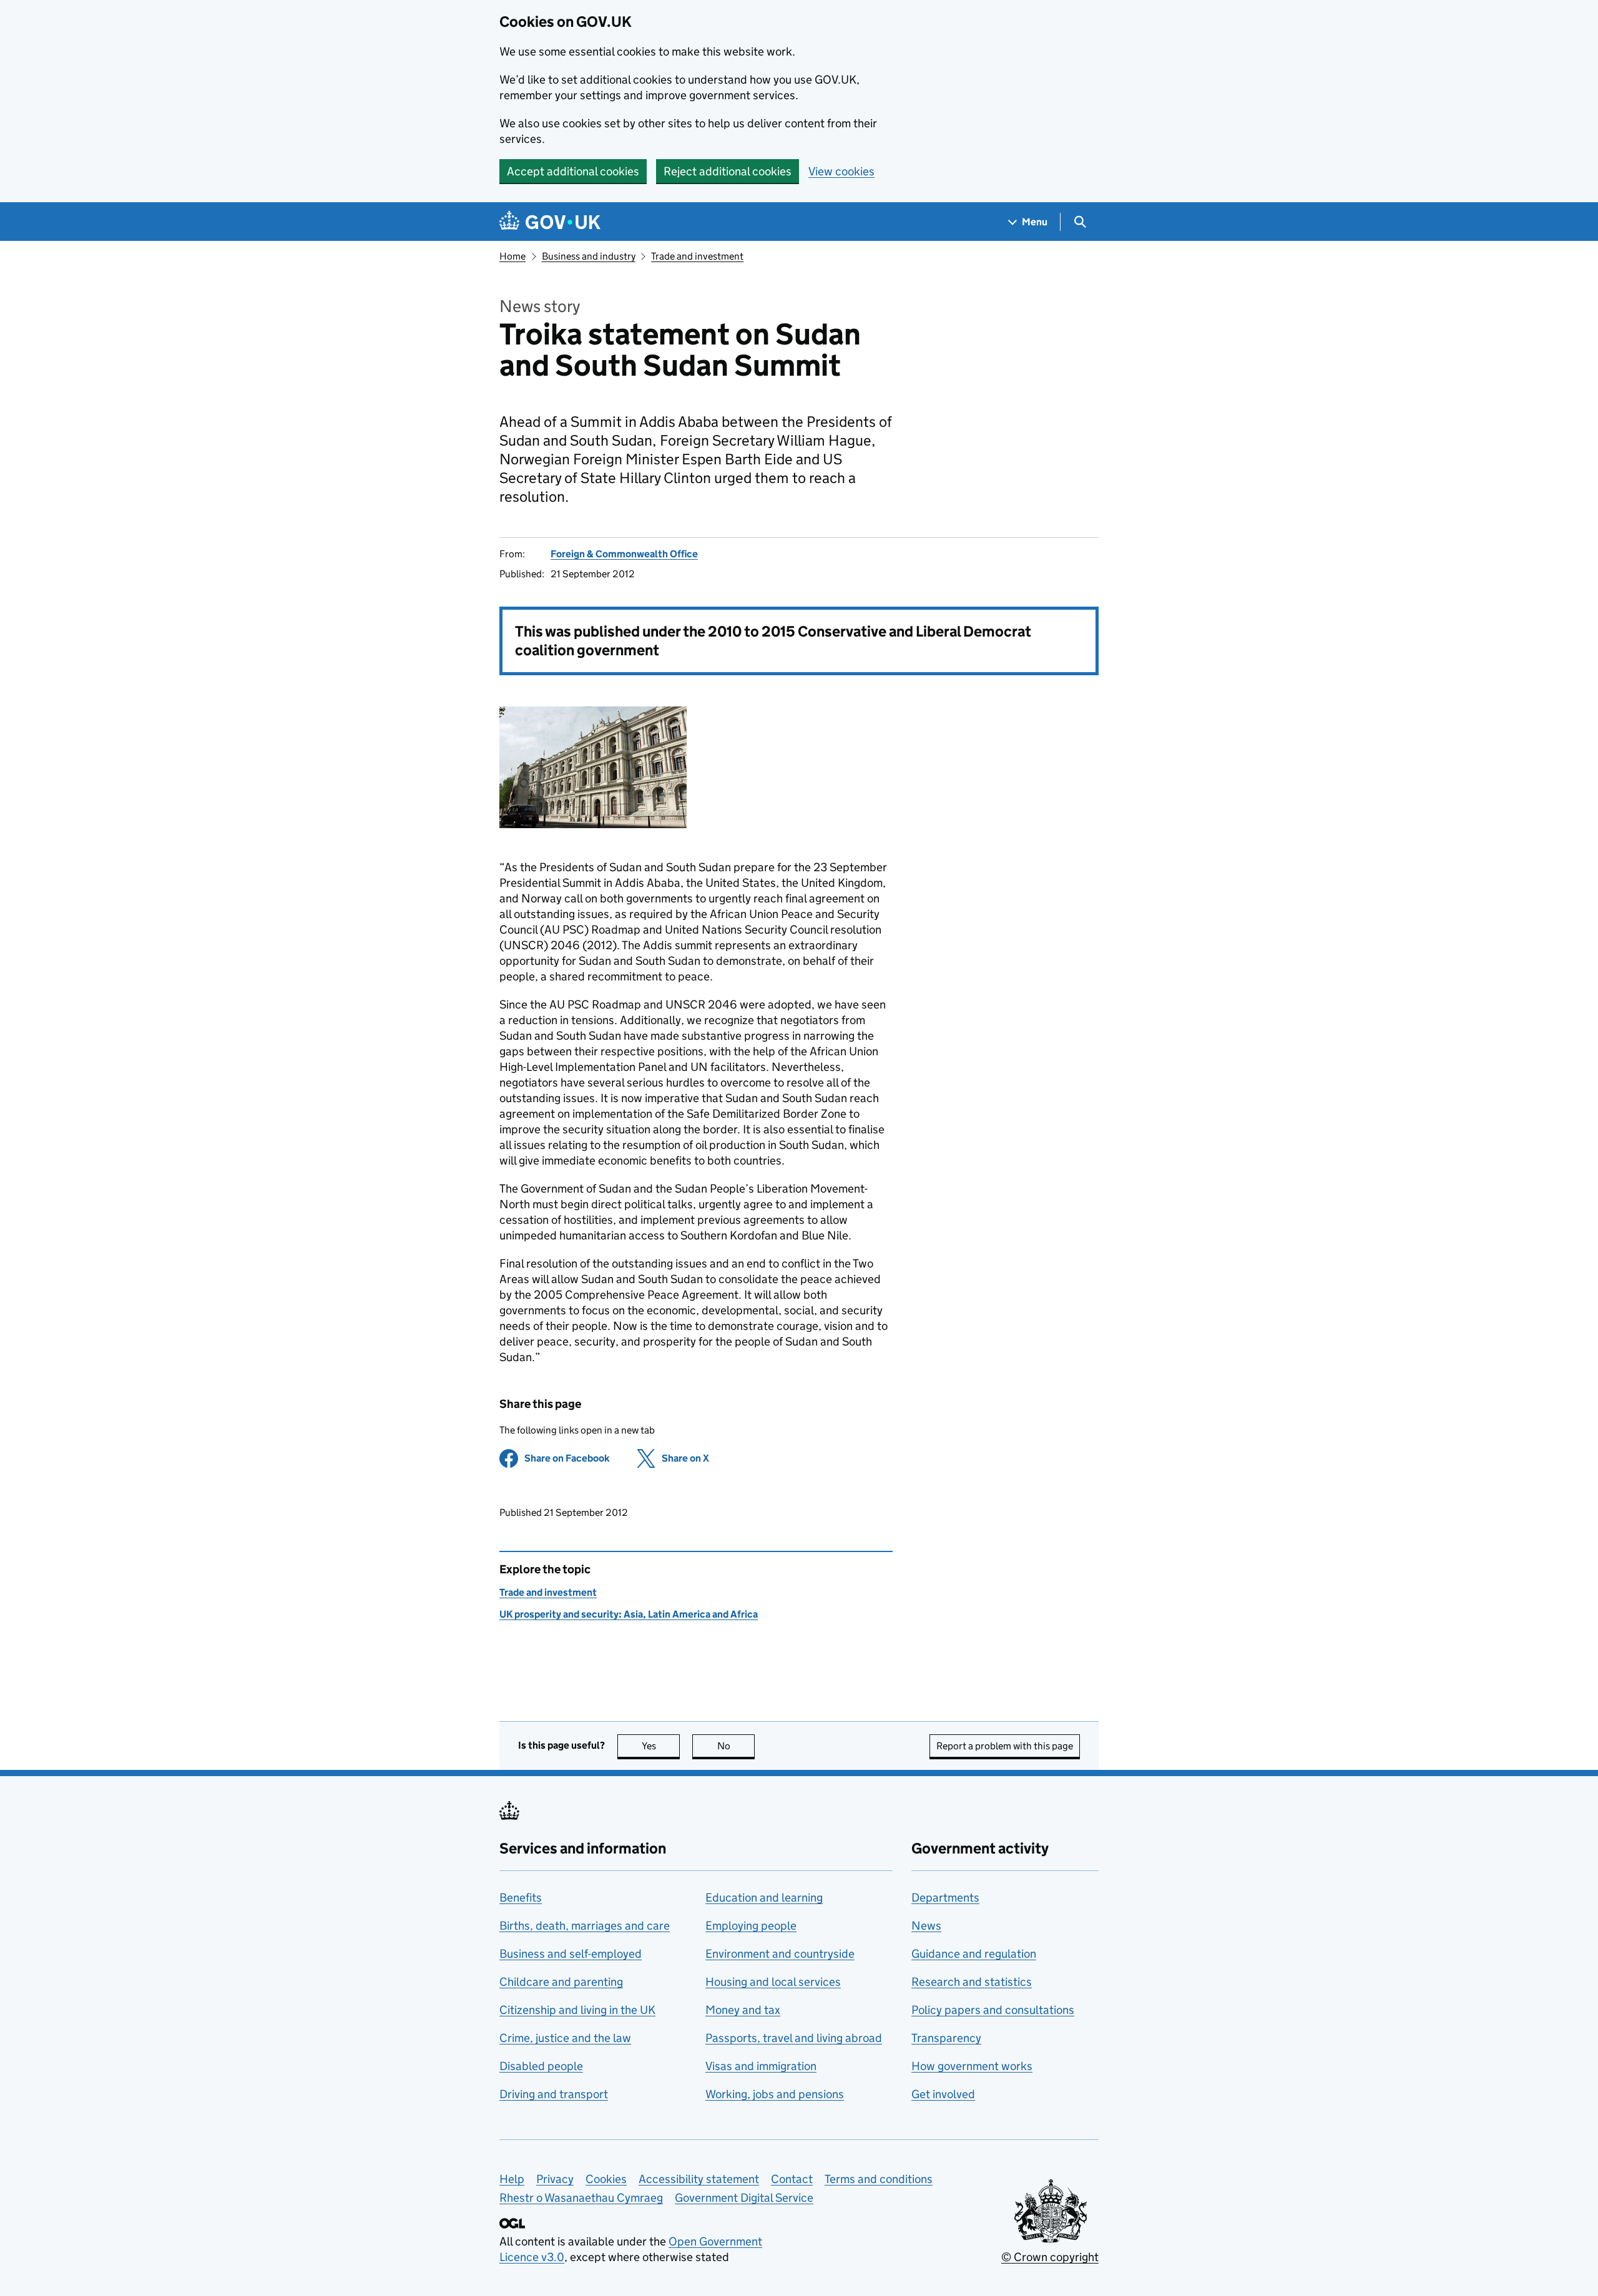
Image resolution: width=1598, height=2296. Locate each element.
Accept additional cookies (573, 171)
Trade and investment (697, 256)
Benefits (521, 1898)
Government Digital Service (744, 2198)
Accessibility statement (699, 2179)
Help (512, 2179)
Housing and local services (773, 1982)
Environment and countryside (780, 1954)
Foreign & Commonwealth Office (624, 554)
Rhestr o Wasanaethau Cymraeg (581, 2198)
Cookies (606, 2179)
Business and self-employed (571, 1954)
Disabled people (541, 2066)
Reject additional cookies (728, 171)
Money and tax (743, 2010)
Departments (945, 1898)
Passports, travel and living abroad (794, 2038)
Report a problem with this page (1005, 1746)
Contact (792, 2179)
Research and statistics (972, 1982)
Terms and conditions (879, 2179)
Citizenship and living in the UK (577, 2010)
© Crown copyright (1050, 2257)
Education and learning (764, 1898)
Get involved (943, 2094)
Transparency (946, 2038)
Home (512, 256)
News (926, 1926)
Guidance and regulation (974, 1954)
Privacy (555, 2179)
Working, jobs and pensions (775, 2094)
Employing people (751, 1926)
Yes (661, 1746)
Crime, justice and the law (565, 2038)
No (736, 1746)
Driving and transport (554, 2094)
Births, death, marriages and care (585, 1926)
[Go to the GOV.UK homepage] (550, 222)
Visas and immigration (761, 2066)
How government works (972, 2066)
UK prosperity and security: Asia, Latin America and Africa (629, 1614)
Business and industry (589, 256)
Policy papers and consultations (993, 2010)
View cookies (841, 171)
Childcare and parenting (561, 1982)
